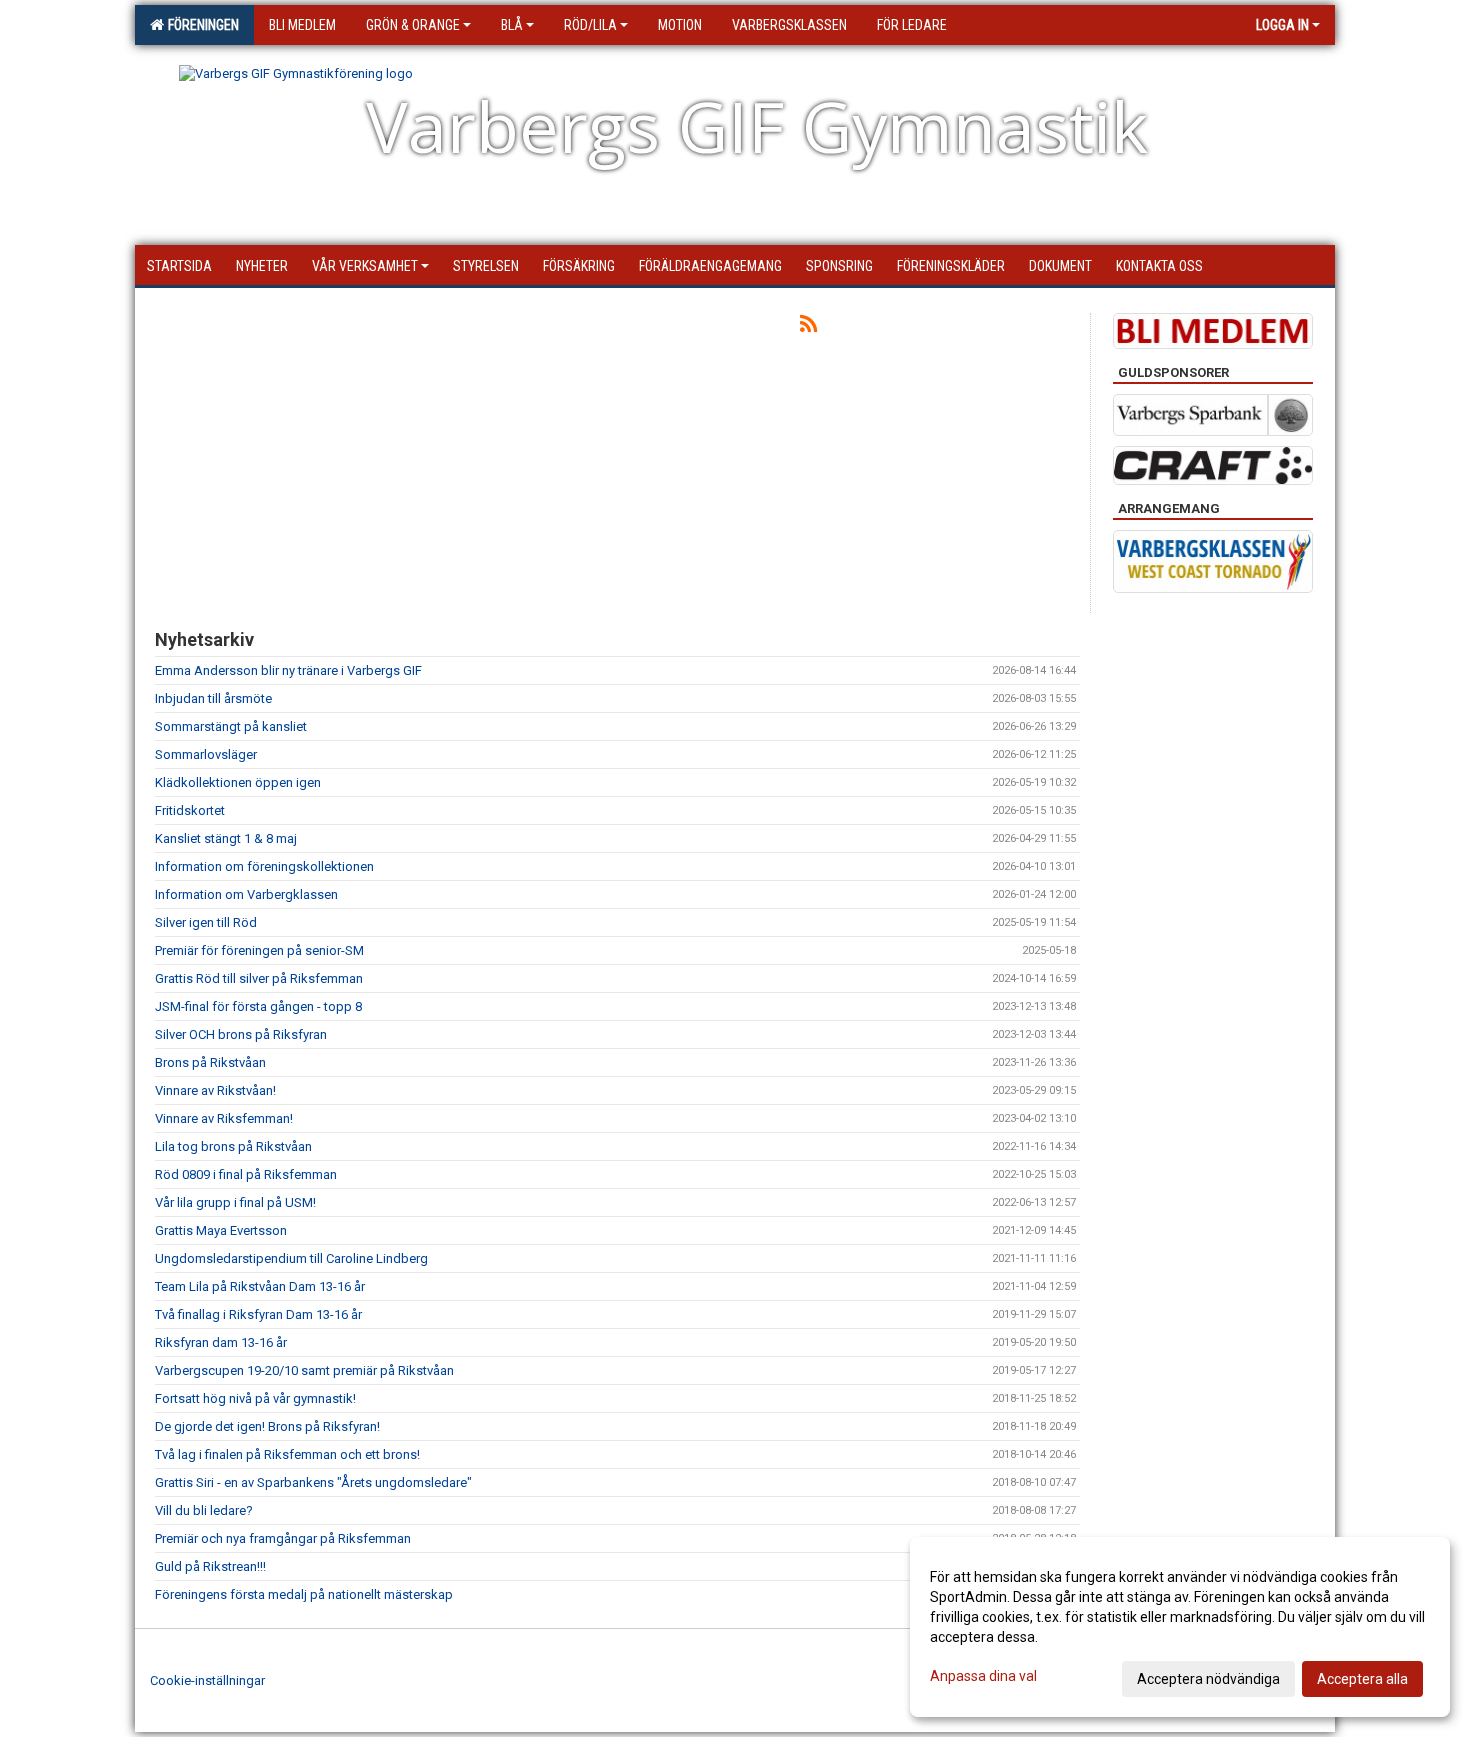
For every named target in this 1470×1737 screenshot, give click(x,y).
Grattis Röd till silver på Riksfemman (259, 978)
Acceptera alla (1362, 1679)
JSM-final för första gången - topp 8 (258, 1006)
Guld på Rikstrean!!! (210, 1566)
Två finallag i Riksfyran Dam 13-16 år (258, 1314)
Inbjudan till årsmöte (213, 698)
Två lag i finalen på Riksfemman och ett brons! (287, 1454)
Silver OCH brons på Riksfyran (241, 1034)
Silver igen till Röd (206, 922)
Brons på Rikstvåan (210, 1062)
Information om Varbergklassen (246, 894)
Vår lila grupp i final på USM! (235, 1202)
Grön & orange (413, 25)
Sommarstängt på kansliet (231, 726)
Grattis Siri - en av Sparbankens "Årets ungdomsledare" (313, 1482)
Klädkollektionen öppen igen (238, 782)
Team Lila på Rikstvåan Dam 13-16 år (260, 1286)
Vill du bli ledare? (204, 1510)
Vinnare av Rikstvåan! (215, 1090)
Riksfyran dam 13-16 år (221, 1342)
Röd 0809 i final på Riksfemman (246, 1174)
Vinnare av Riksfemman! (224, 1118)
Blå (512, 25)
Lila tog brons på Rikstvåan (233, 1146)
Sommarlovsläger (206, 754)
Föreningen (200, 25)
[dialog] (1180, 1627)
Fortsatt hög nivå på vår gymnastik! (255, 1398)
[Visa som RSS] (808, 327)
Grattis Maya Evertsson (221, 1230)
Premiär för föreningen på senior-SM (259, 950)
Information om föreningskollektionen (264, 866)
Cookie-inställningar (207, 1680)
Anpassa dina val (983, 1676)
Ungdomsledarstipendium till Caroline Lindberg (291, 1258)
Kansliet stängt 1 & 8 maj (226, 838)
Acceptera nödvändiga (1208, 1679)
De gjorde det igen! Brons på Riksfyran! (267, 1426)
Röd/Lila (590, 25)
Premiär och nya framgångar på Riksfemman (283, 1538)
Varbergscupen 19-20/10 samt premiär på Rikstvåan (304, 1370)
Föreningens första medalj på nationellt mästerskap (304, 1594)
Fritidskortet (190, 810)
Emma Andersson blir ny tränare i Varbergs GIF (288, 670)
